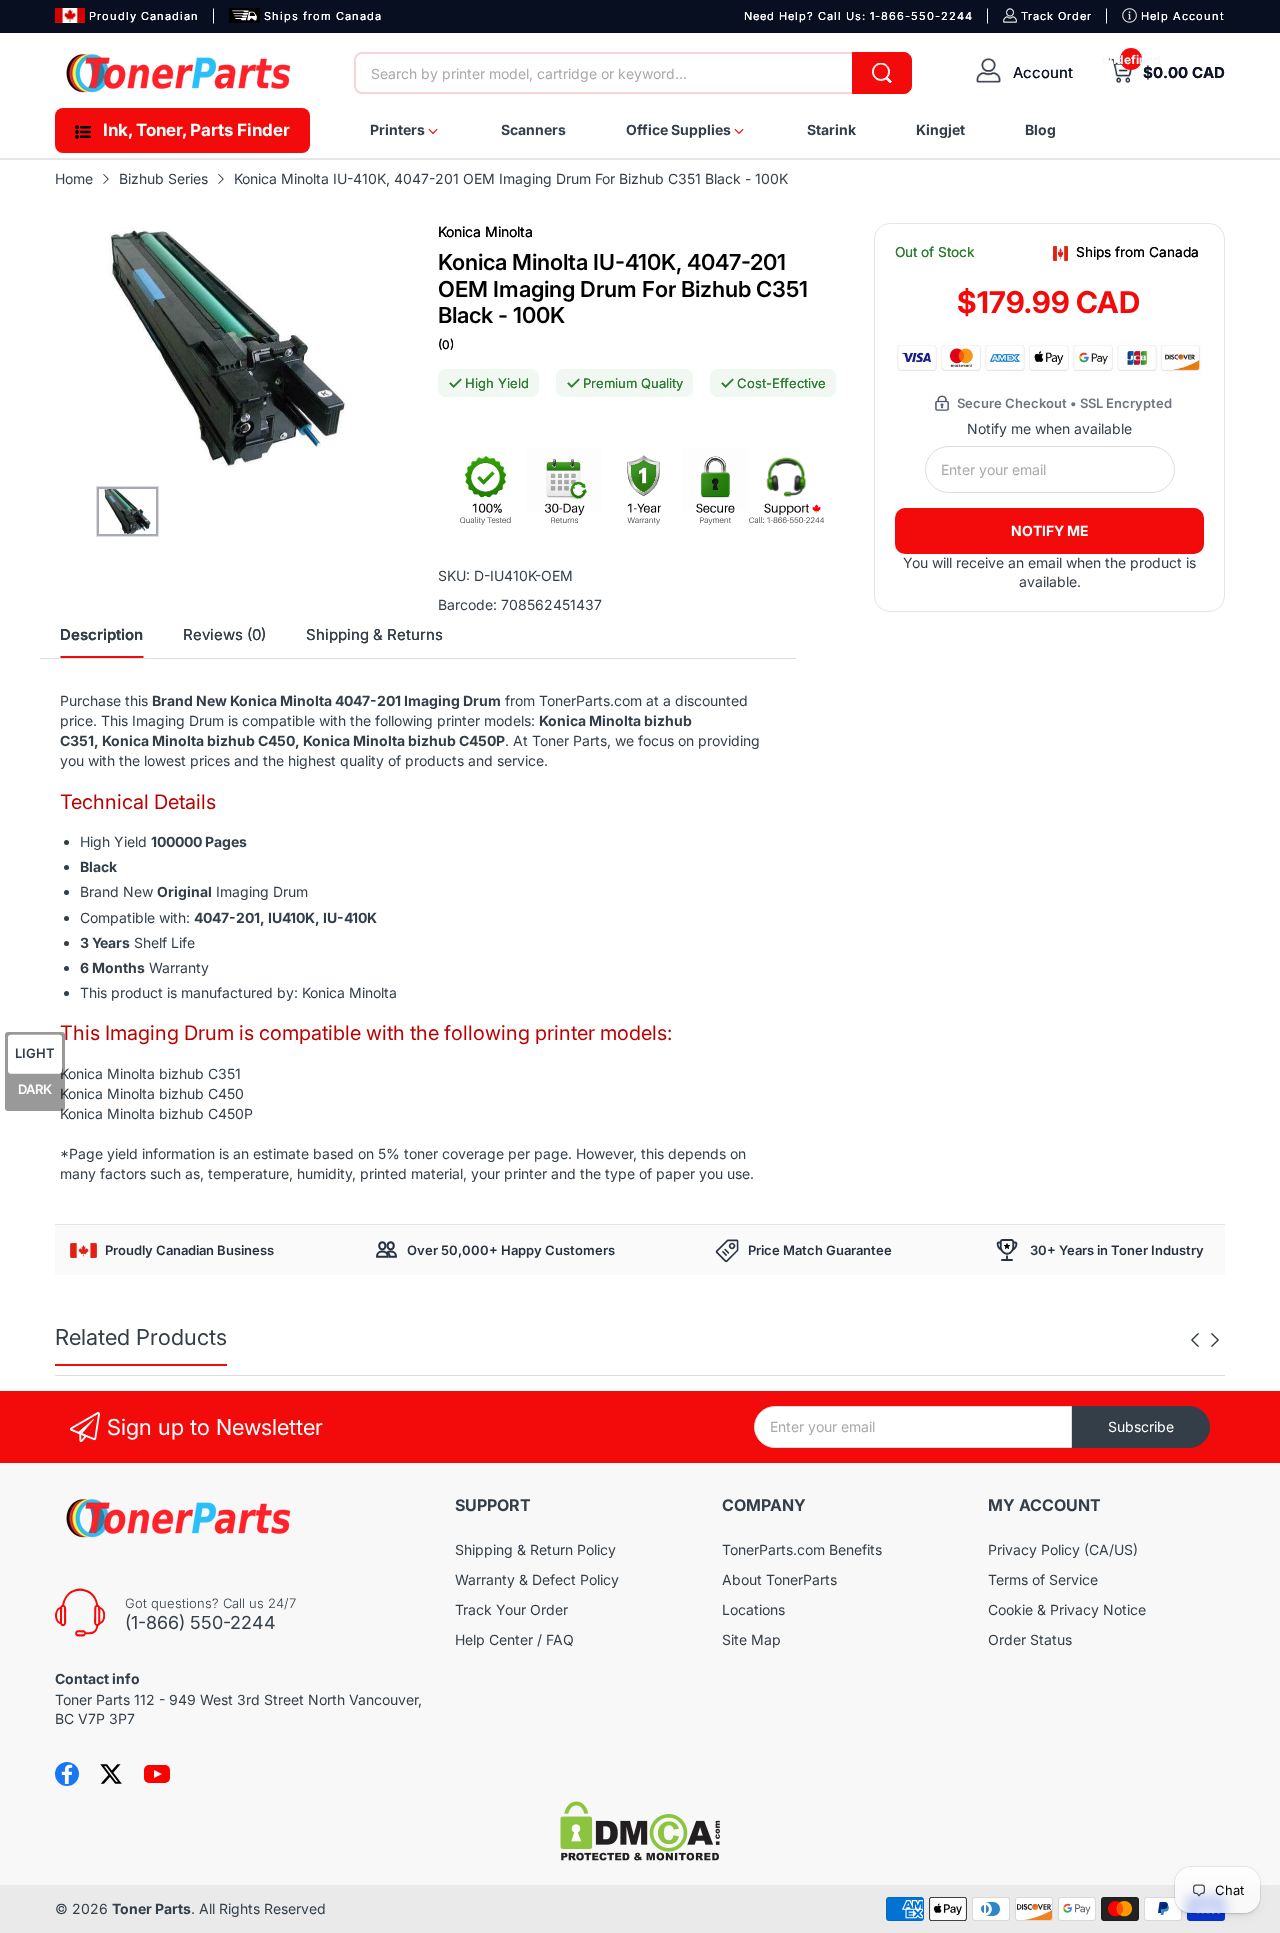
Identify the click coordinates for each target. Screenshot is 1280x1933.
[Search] (882, 73)
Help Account (1183, 16)
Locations (753, 1609)
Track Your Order (511, 1609)
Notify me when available (1049, 428)
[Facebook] (67, 1774)
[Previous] (1215, 1340)
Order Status (1030, 1639)
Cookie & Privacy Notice (1067, 1609)
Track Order (1056, 16)
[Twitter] (111, 1774)
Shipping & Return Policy (535, 1549)
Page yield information (142, 1153)
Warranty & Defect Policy (537, 1579)
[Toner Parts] (180, 73)
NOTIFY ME (1050, 530)
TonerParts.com (590, 700)
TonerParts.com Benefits (802, 1549)
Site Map (751, 1639)
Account (1043, 72)
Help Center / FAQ (514, 1639)
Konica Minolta (485, 231)
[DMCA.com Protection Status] (640, 1855)
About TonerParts (779, 1579)
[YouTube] (157, 1774)
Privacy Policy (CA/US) (1063, 1549)
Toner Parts (151, 1908)
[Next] (1195, 1340)
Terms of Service (1043, 1579)
